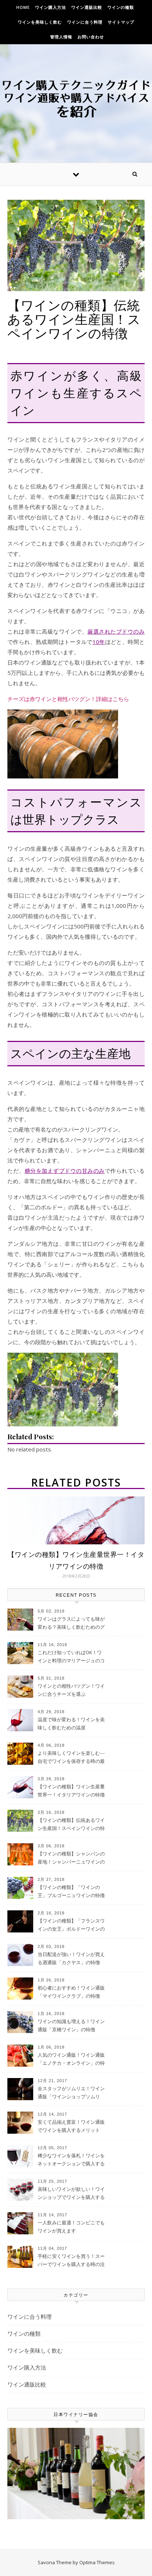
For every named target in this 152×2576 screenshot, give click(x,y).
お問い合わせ (91, 37)
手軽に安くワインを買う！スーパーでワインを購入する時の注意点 (71, 2261)
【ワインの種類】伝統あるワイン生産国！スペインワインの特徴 (71, 1825)
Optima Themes (97, 2562)
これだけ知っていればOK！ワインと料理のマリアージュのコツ (71, 1657)
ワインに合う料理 (85, 22)
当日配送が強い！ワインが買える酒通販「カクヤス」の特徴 (71, 1958)
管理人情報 (61, 37)
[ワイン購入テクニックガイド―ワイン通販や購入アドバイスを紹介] (76, 98)
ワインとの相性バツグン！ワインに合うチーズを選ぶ (71, 1690)
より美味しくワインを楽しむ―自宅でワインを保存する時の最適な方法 (71, 1758)
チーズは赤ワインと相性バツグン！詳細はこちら (68, 699)
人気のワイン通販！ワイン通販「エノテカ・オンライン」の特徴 (71, 2060)
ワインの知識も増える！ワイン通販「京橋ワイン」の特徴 (71, 2025)
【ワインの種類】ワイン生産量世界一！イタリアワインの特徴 (71, 1791)
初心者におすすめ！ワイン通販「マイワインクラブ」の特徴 (71, 1992)
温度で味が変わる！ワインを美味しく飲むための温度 (71, 1723)
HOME (23, 7)
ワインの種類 (121, 7)
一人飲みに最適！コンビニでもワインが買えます (71, 2227)
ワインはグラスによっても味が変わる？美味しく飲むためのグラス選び (71, 1624)
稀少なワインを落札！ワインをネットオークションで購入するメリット (71, 2160)
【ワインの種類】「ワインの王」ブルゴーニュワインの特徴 (71, 1891)
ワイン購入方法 (51, 7)
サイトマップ (121, 22)
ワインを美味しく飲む (40, 22)
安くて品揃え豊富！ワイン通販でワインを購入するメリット (71, 2126)
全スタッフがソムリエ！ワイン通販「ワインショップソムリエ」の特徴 (71, 2093)
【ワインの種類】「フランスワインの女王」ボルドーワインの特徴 (71, 1925)
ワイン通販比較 (87, 7)
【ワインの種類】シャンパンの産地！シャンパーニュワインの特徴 (71, 1858)
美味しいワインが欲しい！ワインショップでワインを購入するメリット (71, 2194)
